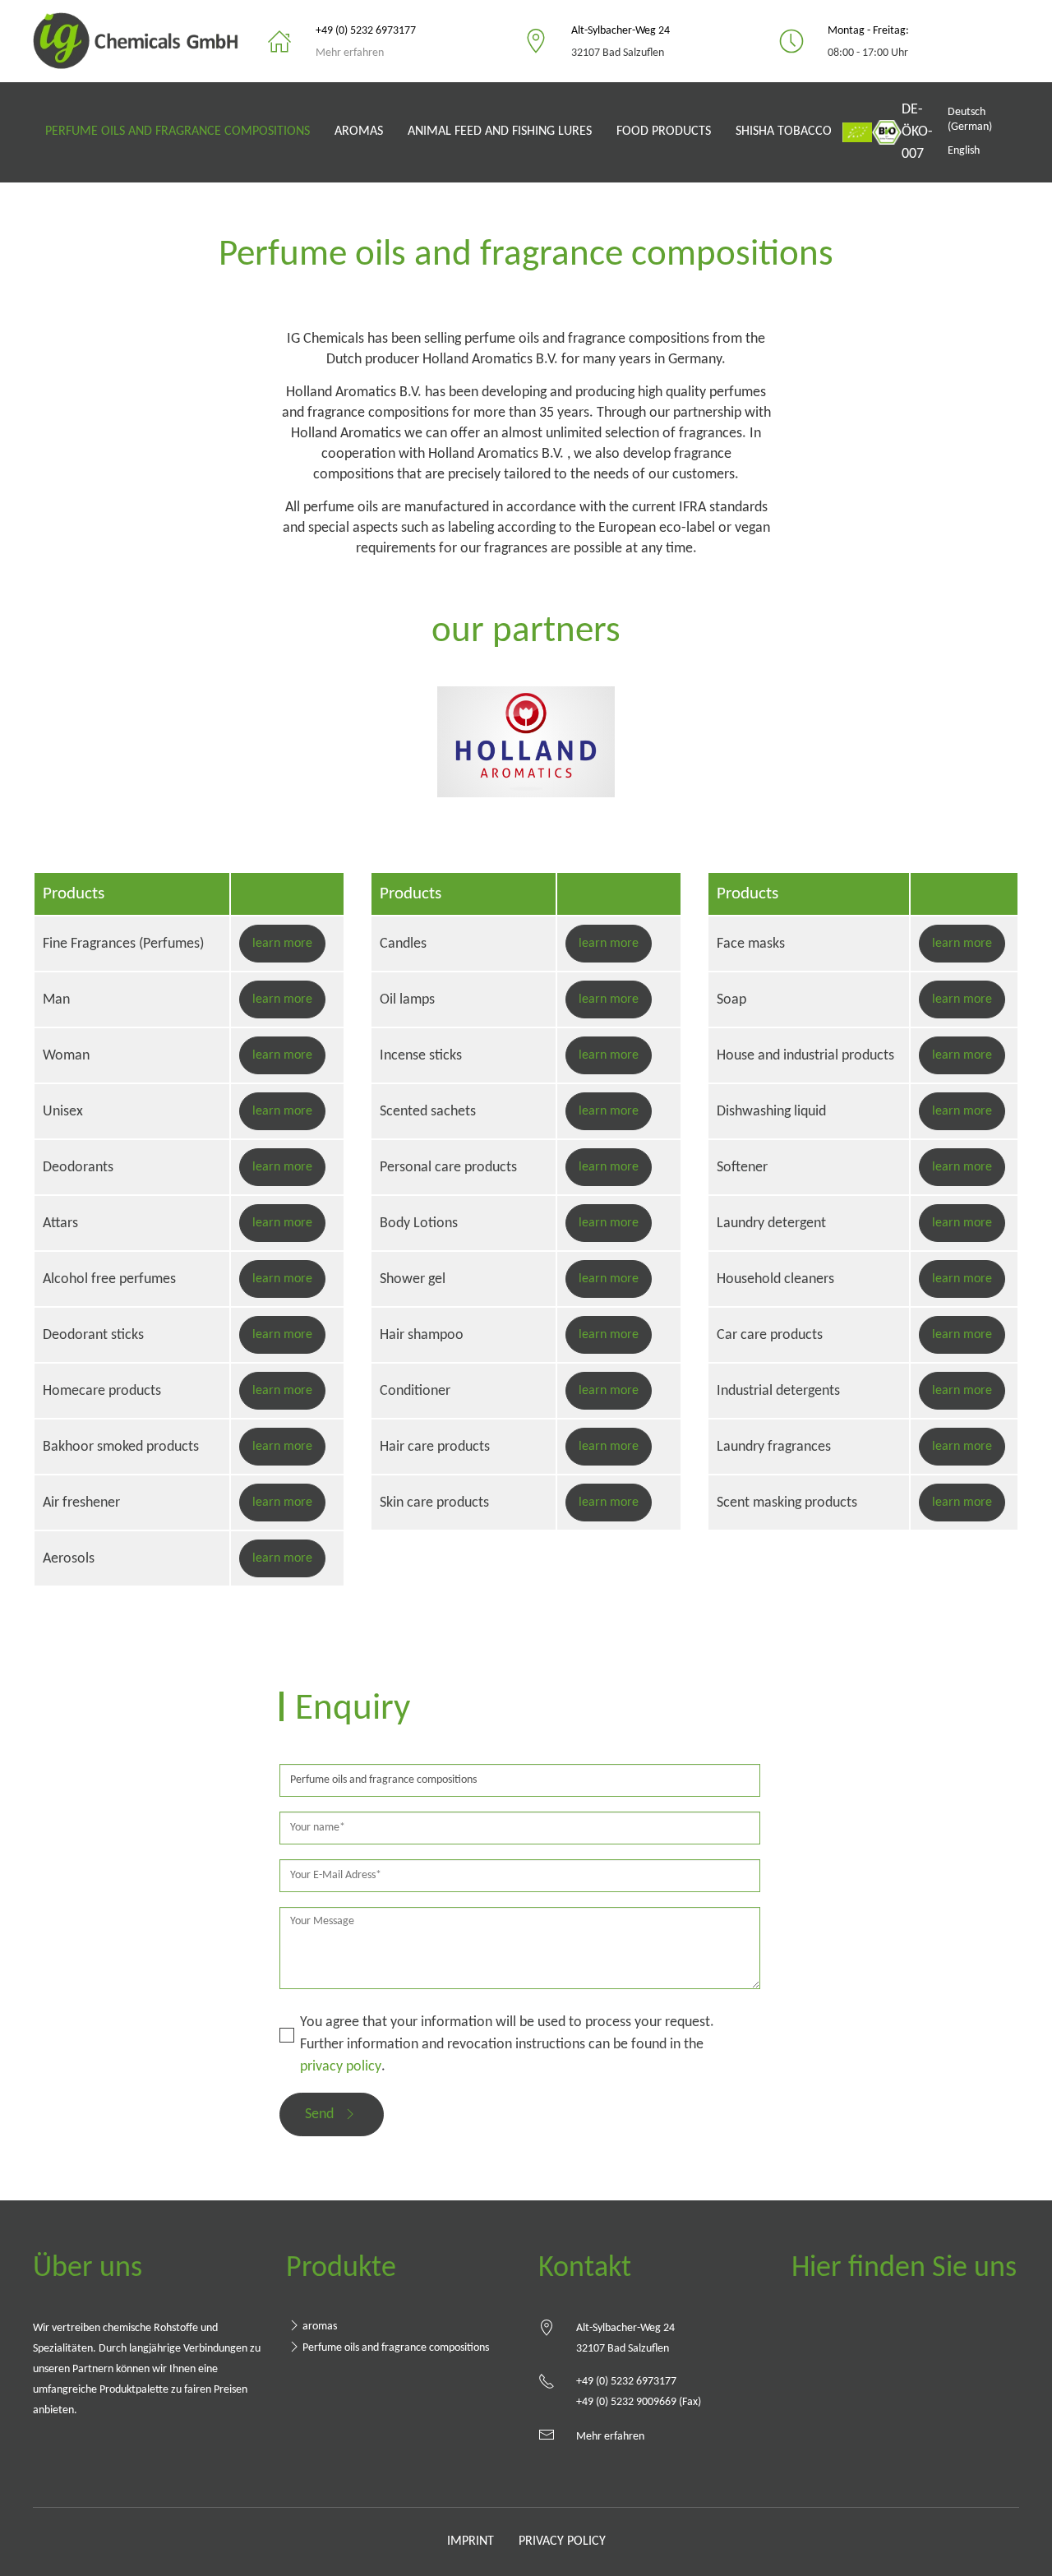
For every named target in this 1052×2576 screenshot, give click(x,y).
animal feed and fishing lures (500, 132)
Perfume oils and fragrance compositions (178, 132)
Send (319, 2114)
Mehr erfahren (350, 53)
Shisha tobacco (784, 132)
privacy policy (341, 2067)
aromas (359, 132)
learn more (282, 944)
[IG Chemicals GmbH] (142, 41)
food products (664, 132)
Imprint (471, 2541)
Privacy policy (562, 2541)
